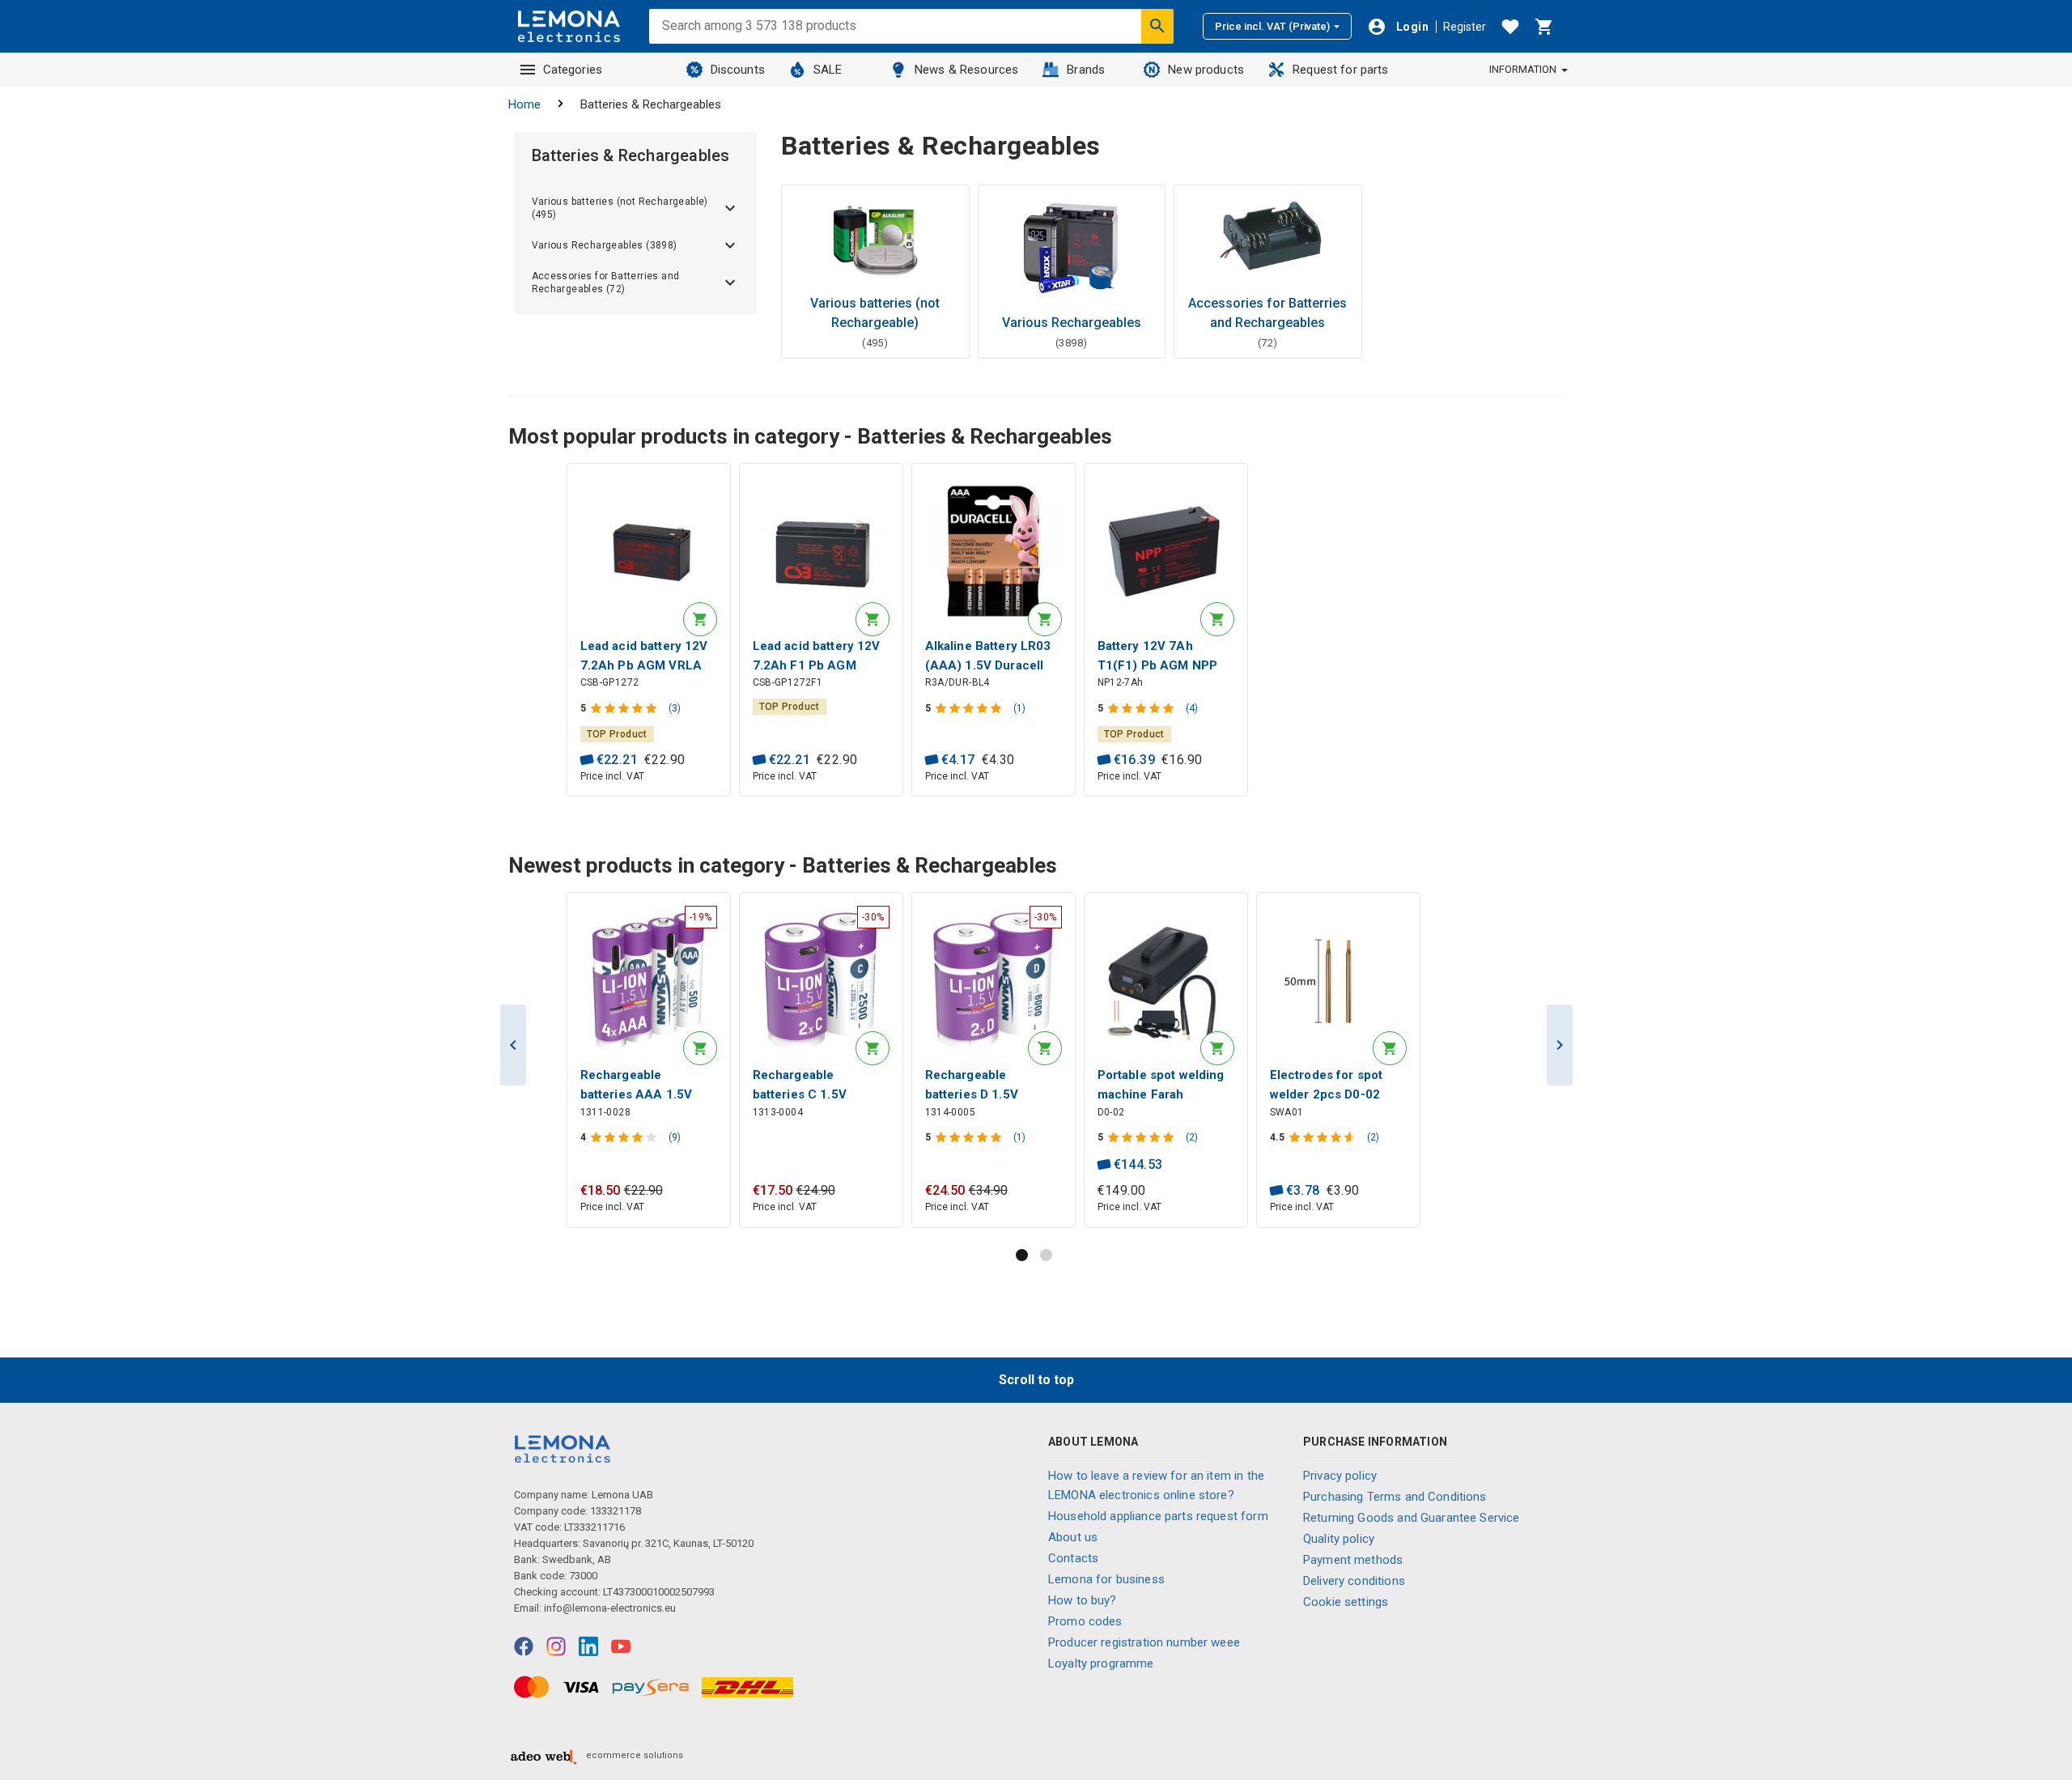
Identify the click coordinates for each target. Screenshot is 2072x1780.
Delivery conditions (1354, 1581)
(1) (1019, 708)
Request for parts (1341, 70)
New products (1206, 70)
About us (1073, 1537)
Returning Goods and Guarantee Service (1412, 1518)
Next (1560, 1045)
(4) (1192, 708)
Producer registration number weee (1144, 1642)
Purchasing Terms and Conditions (1395, 1497)
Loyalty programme (1101, 1663)
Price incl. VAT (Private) (1272, 26)
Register (1465, 27)
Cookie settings (1346, 1602)
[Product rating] (625, 708)
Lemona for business (1106, 1579)
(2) (1192, 1137)
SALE (828, 70)
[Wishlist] (1510, 27)
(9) (675, 1137)
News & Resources (966, 70)
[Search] (1157, 26)
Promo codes (1085, 1621)
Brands (1086, 70)
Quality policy (1339, 1539)
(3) (675, 708)
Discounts (738, 70)
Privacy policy (1340, 1476)
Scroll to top (1036, 1380)
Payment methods (1353, 1560)
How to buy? (1083, 1600)
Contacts (1073, 1558)
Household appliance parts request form (1158, 1516)
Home (524, 104)
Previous (513, 1045)
